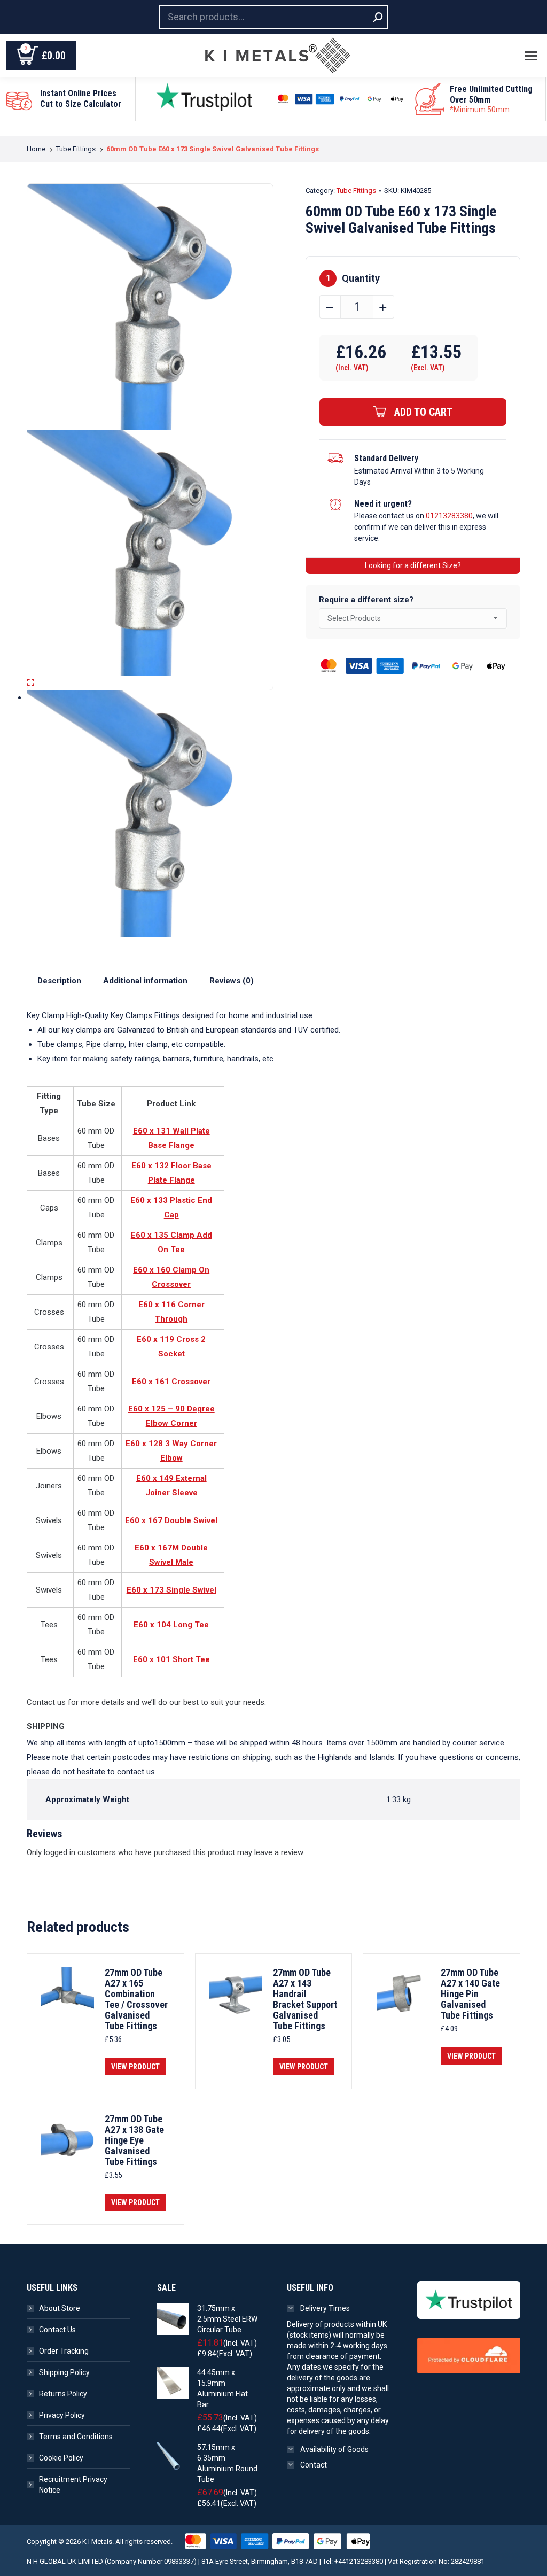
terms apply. (489, 126)
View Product (135, 2067)
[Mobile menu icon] (531, 56)
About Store (60, 2308)
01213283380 (449, 516)
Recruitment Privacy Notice (73, 2485)
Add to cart (423, 412)
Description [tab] (59, 981)
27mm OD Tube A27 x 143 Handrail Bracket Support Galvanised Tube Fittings (305, 1999)
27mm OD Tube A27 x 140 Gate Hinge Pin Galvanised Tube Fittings (470, 1994)
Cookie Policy (61, 2458)
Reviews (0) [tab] (232, 981)
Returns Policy (63, 2394)
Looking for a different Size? (413, 565)
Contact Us (57, 2330)
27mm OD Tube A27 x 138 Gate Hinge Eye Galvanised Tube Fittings (134, 2140)
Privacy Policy (62, 2415)
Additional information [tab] (145, 981)
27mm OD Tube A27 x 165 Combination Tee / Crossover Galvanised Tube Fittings (136, 1999)
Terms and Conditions (76, 2437)
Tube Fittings (356, 191)
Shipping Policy (64, 2372)
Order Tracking (64, 2351)
